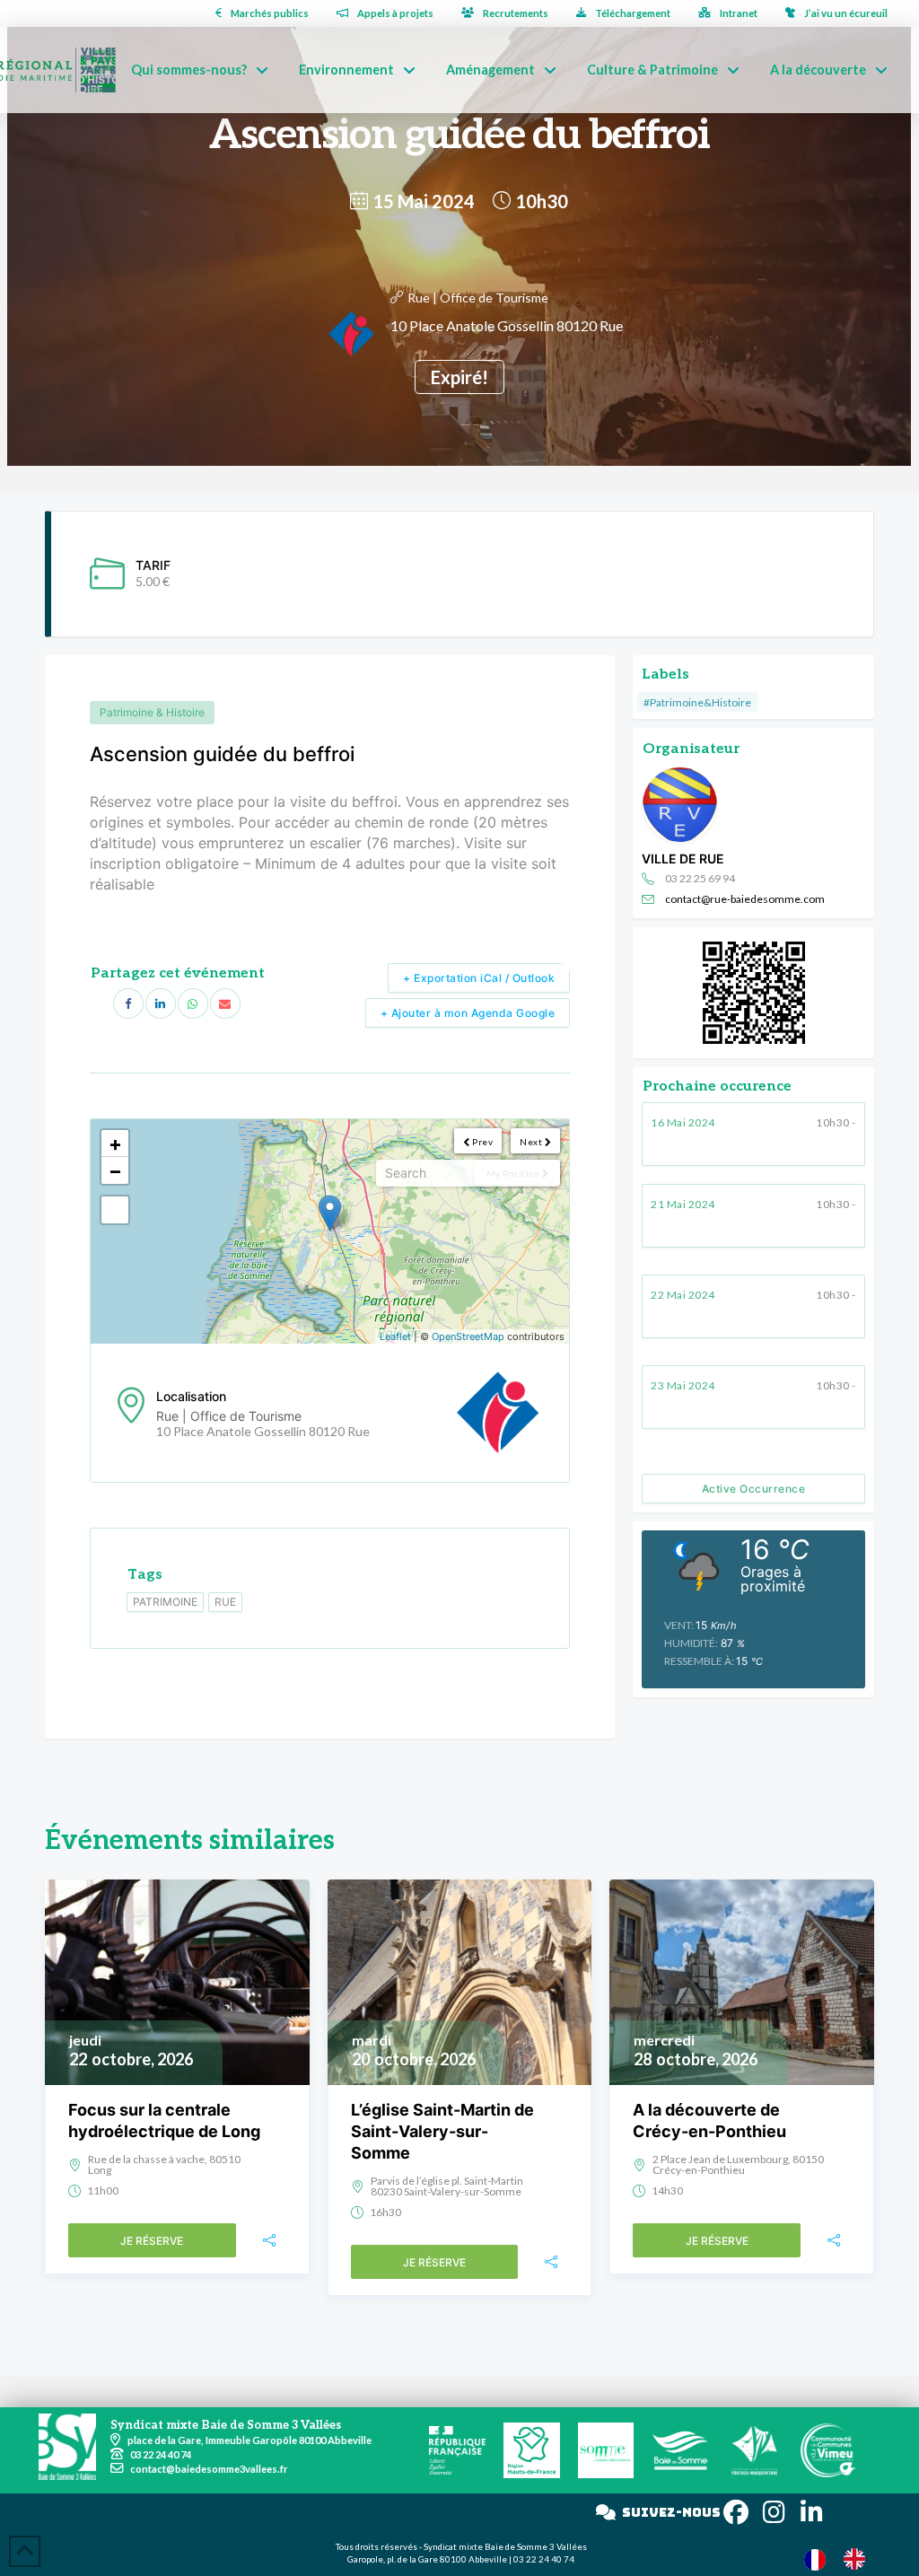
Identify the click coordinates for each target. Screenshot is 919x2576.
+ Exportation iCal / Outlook (479, 978)
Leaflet (395, 1336)
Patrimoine (165, 1602)
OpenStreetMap (468, 1336)
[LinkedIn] (161, 1003)
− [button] (115, 1170)
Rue (225, 1602)
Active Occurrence (754, 1489)
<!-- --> (328, 1231)
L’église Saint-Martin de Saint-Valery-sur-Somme (442, 2131)
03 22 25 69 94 (700, 878)
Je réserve (152, 2241)
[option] (859, 2559)
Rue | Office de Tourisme (478, 298)
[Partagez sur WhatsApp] (193, 1003)
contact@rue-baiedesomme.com (745, 899)
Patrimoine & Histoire (152, 712)
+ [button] (115, 1143)
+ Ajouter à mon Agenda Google (468, 1013)
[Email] (225, 1003)
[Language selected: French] (844, 2558)
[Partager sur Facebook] (128, 1003)
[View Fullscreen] (115, 1210)
